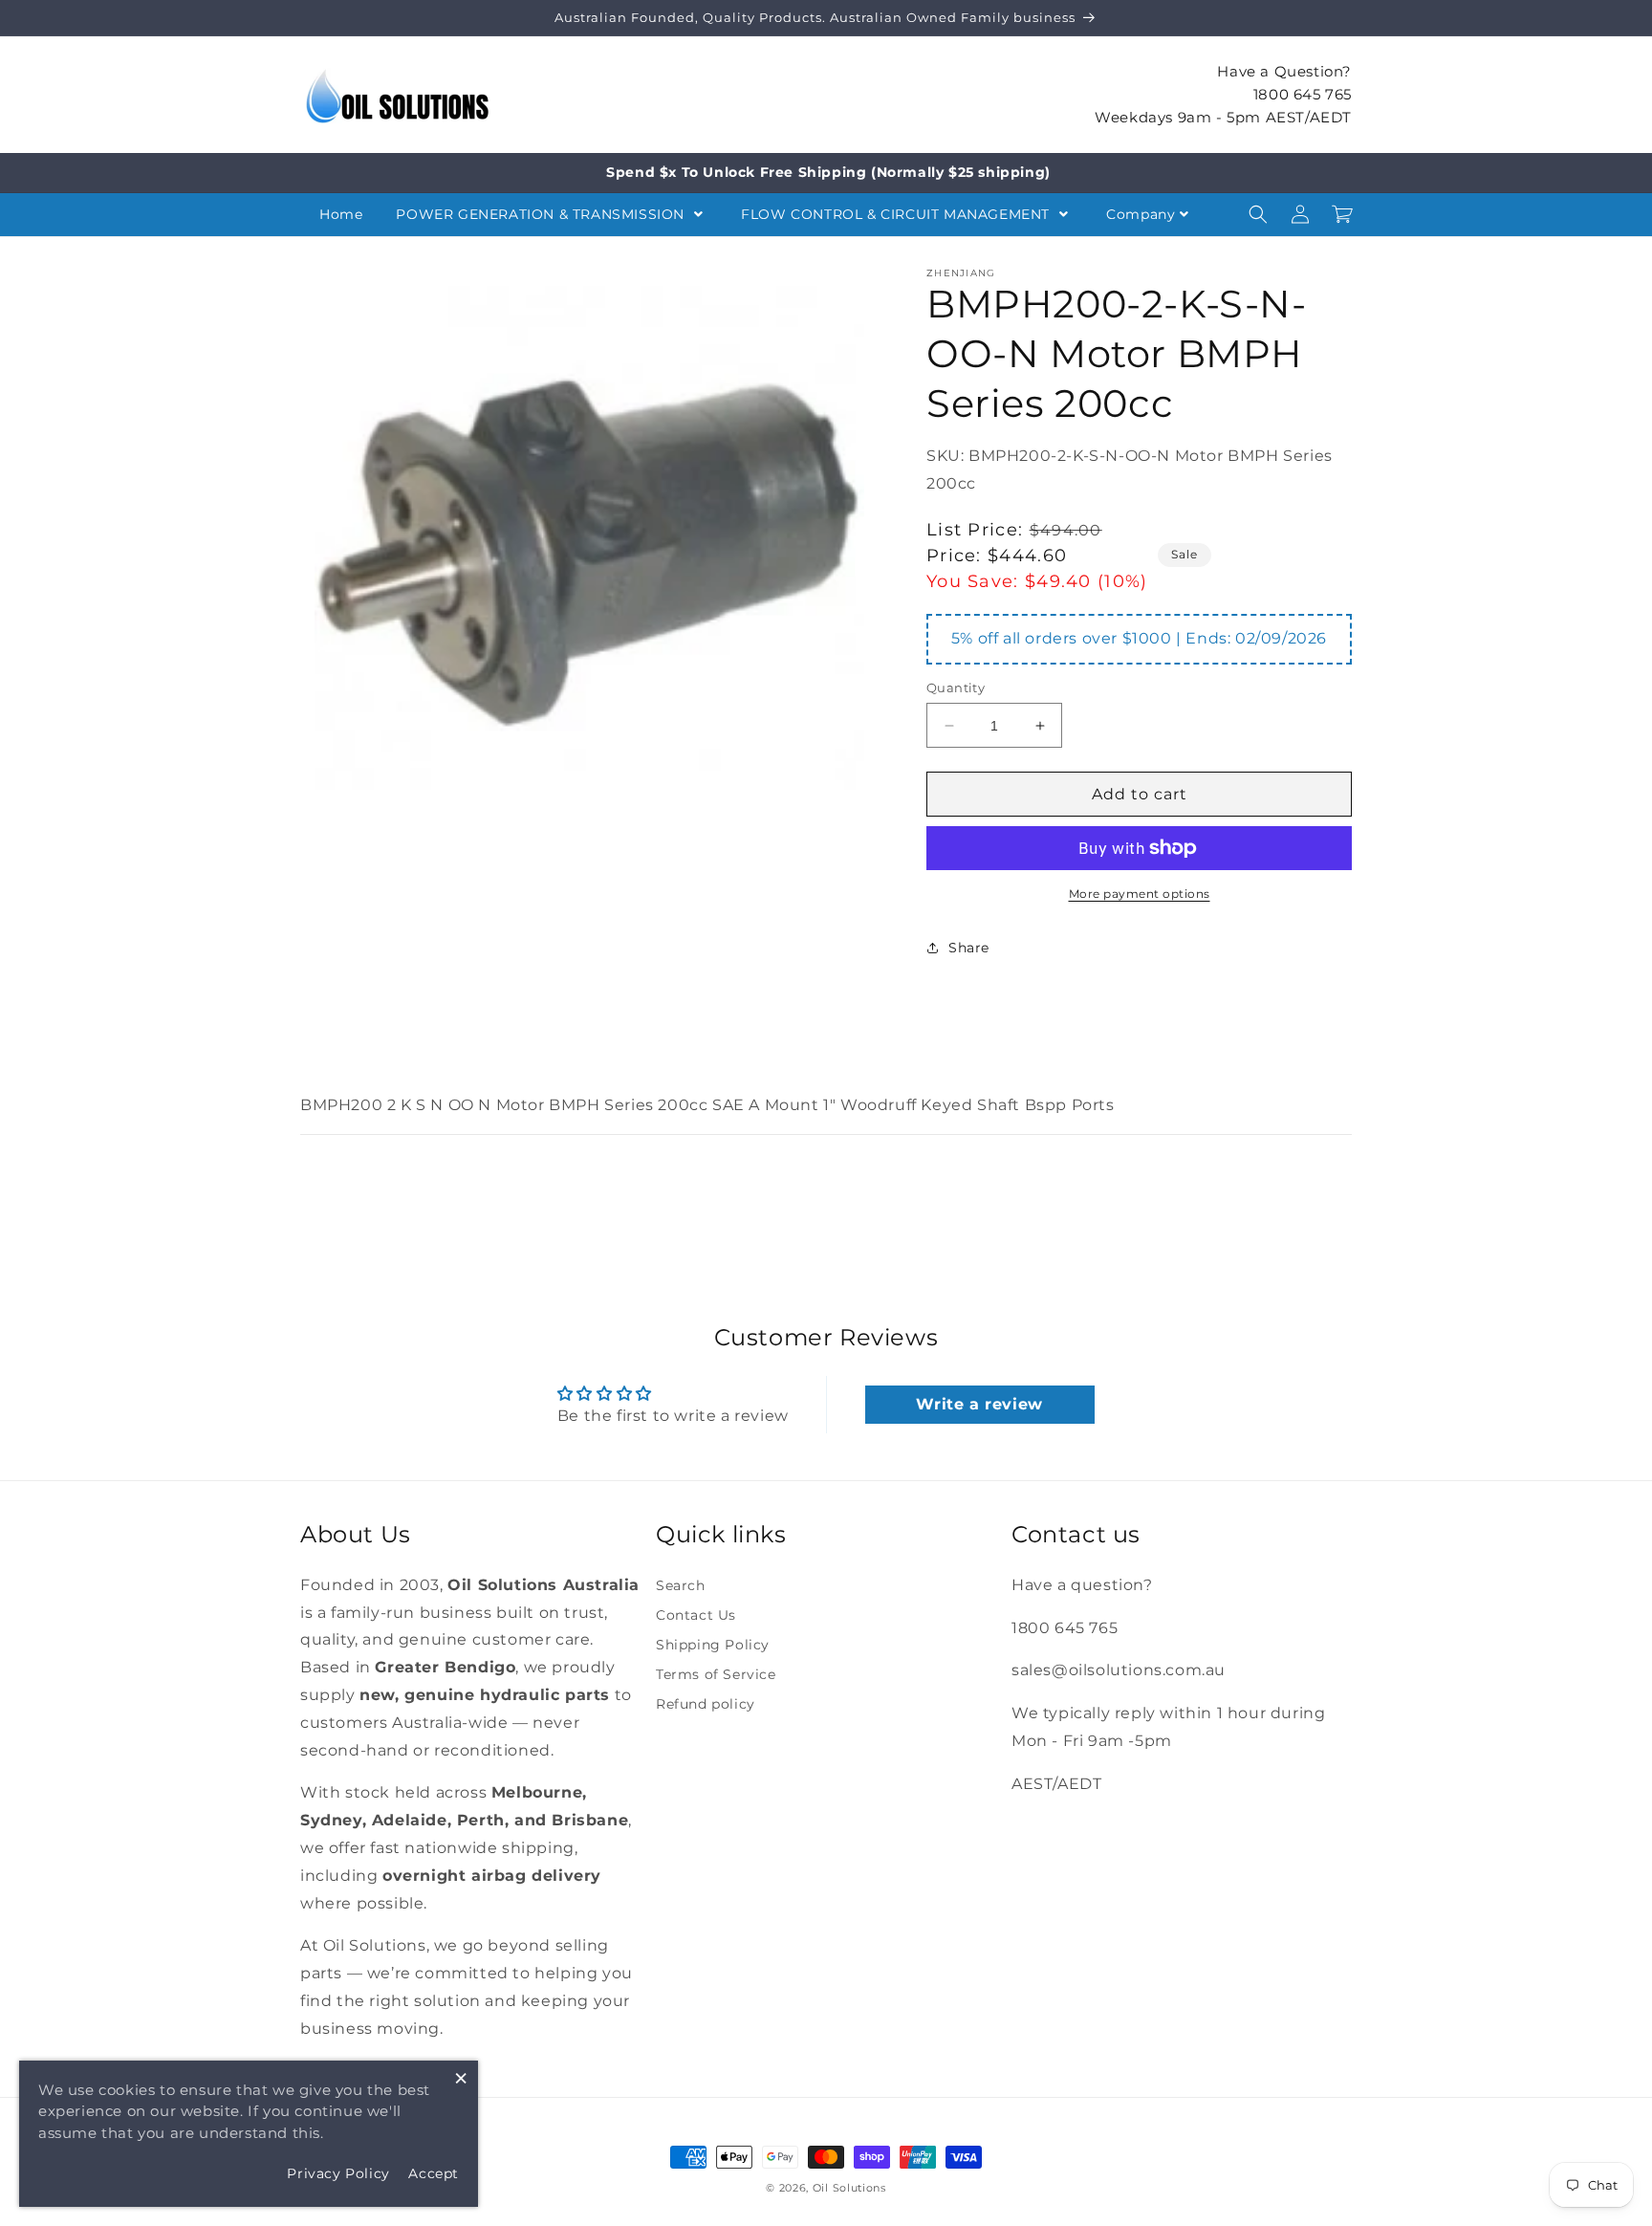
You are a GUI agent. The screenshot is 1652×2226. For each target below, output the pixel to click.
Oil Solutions (849, 2188)
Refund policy (706, 1704)
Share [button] (969, 948)
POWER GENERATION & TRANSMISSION (542, 214)
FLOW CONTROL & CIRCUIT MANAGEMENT (897, 214)
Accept (434, 2173)
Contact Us (696, 1615)
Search (681, 1585)
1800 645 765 (1303, 93)
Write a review (979, 1404)
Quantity (956, 687)
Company (1141, 214)
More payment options (1140, 894)
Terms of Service (716, 1674)
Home (341, 214)
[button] (1258, 214)
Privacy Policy (338, 2173)
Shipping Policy (713, 1645)
